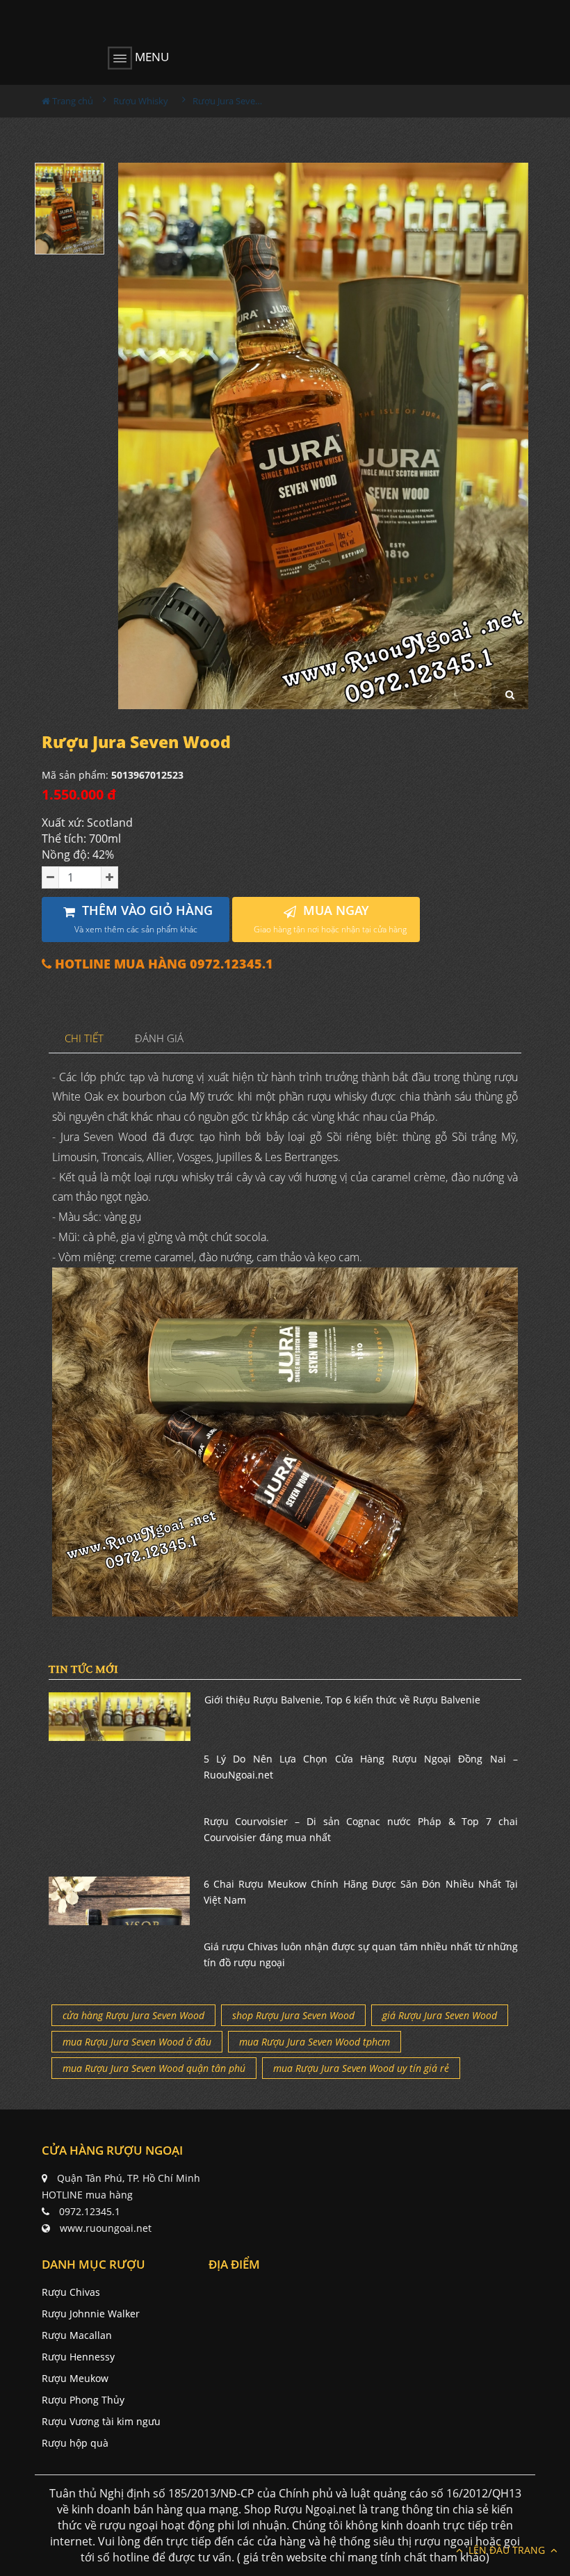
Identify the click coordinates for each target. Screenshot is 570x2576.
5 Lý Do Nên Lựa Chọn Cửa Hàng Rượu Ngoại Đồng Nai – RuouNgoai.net (361, 1766)
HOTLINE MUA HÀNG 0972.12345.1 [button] (162, 964)
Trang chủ (72, 101)
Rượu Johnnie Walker (91, 2314)
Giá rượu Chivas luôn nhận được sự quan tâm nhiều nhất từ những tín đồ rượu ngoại (361, 1954)
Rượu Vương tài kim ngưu (101, 2421)
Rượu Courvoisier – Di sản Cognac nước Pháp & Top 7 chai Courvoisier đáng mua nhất (361, 1829)
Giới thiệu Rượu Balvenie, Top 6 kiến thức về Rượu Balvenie (342, 1700)
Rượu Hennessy (78, 2357)
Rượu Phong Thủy (83, 2400)
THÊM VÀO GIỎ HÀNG (144, 919)
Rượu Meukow (75, 2378)
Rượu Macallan (77, 2335)
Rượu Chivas (71, 2292)
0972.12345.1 (90, 2211)
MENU (150, 57)
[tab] (84, 1039)
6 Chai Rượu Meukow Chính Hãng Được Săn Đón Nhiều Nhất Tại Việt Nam (361, 1892)
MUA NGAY (330, 919)
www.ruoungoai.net (106, 2228)
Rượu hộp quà (75, 2443)
